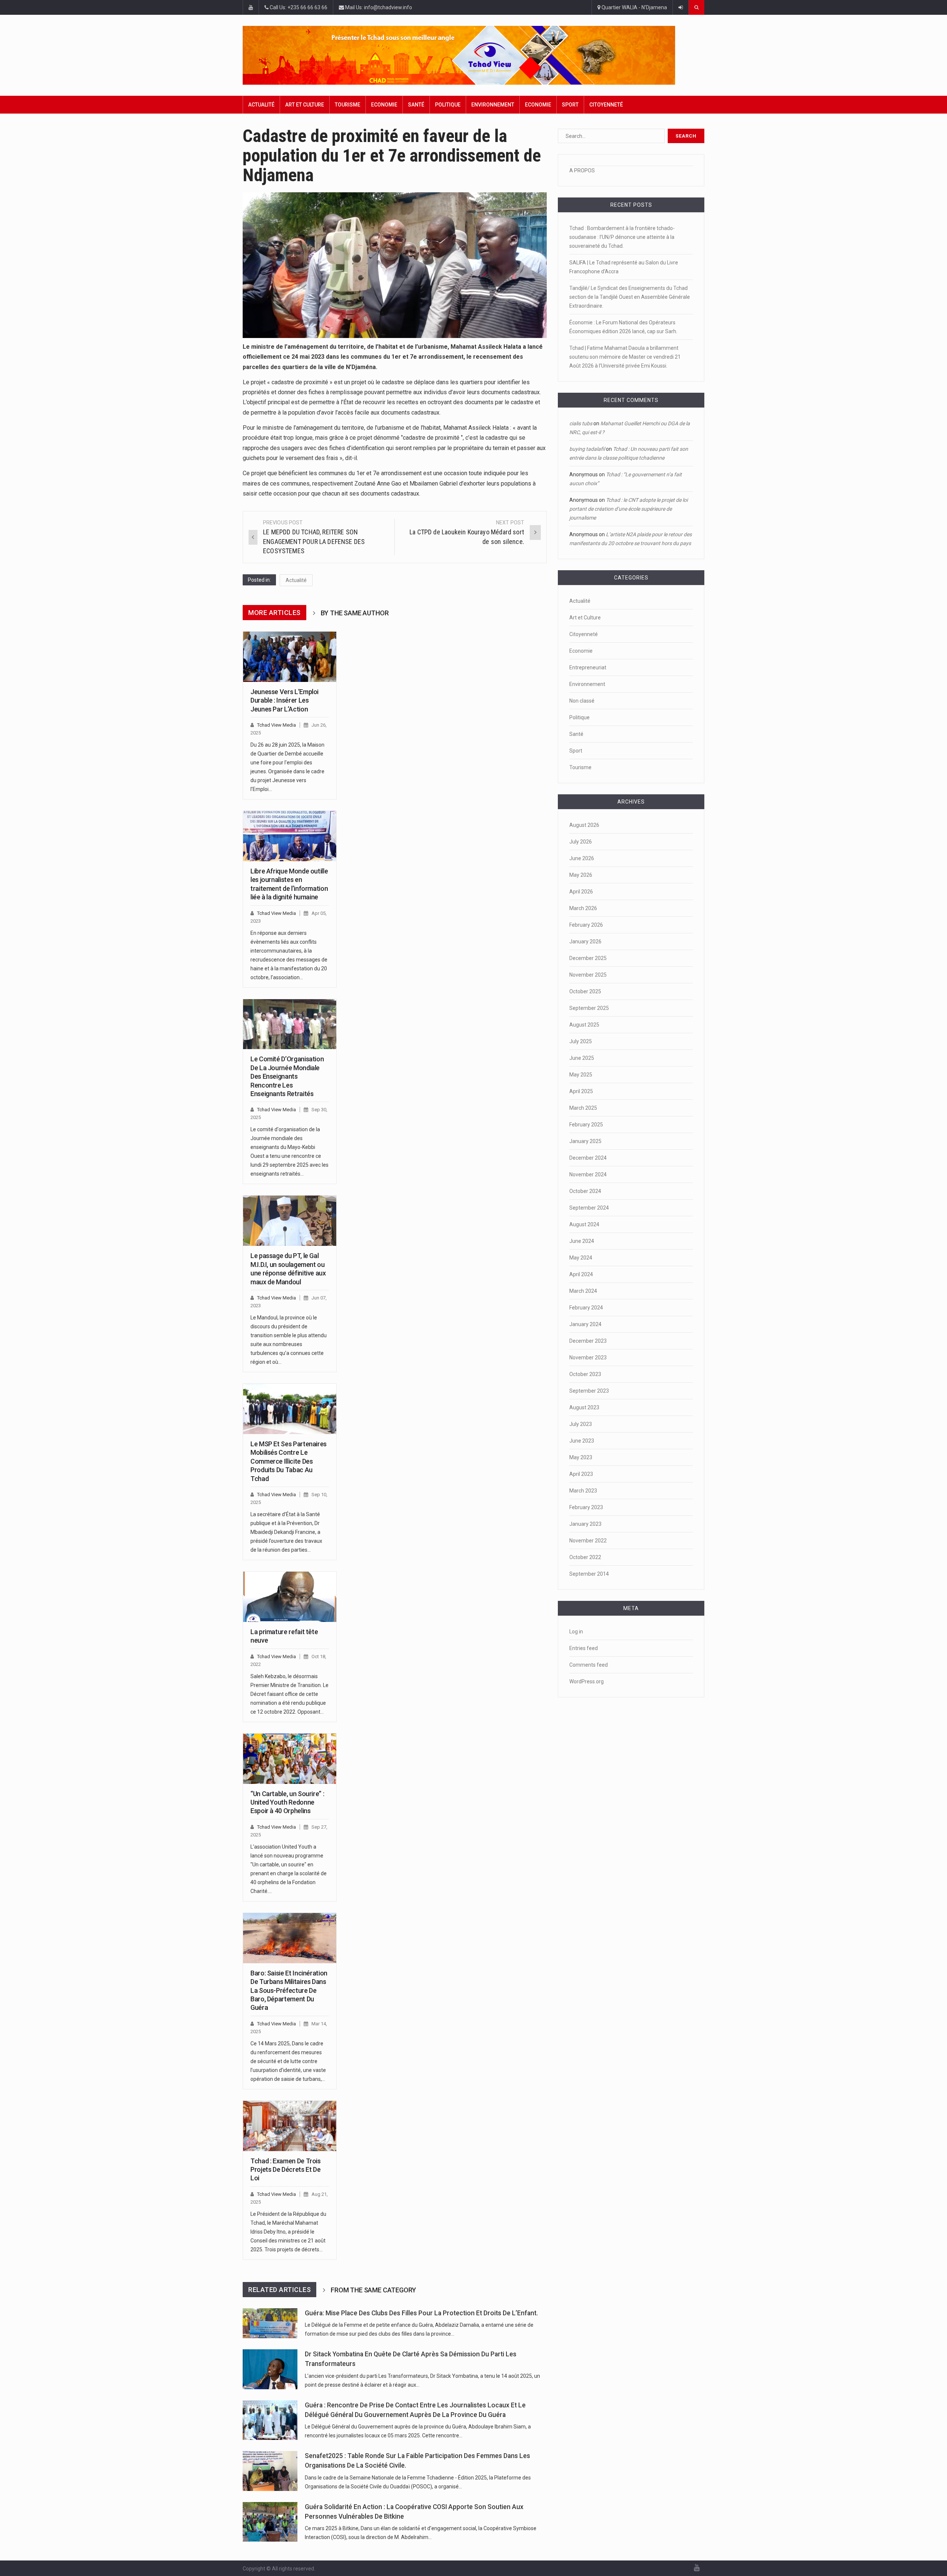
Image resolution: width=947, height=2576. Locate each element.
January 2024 (585, 1324)
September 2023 (589, 1391)
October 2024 (585, 1191)
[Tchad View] (473, 55)
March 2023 (583, 1491)
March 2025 (583, 1108)
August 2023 (584, 1407)
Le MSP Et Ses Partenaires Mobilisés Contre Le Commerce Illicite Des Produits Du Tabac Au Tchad (289, 1461)
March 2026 (583, 908)
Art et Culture (305, 105)
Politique (448, 105)
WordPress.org (587, 1681)
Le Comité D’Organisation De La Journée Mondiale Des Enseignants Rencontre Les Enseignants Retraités (287, 1076)
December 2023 (588, 1341)
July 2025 (581, 1041)
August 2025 (584, 1025)
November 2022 (588, 1541)
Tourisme (348, 105)
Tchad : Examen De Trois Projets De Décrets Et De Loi (286, 2170)
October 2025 (585, 991)
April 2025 (581, 1091)
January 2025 (585, 1141)
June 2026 (582, 858)
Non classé (582, 701)
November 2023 (588, 1358)
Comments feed (589, 1665)
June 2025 (582, 1058)
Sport (570, 105)
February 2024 (586, 1308)
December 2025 (588, 958)
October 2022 (585, 1557)
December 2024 (588, 1158)
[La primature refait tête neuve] (290, 1597)
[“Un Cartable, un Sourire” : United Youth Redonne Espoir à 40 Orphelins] (290, 1759)
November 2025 (588, 975)
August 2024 (584, 1224)
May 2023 (581, 1457)
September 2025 (589, 1008)
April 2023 (581, 1474)
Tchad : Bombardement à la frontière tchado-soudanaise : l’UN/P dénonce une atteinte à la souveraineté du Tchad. (622, 237)
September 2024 (589, 1208)
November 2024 (588, 1174)
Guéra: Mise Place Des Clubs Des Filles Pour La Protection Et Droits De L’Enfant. (421, 2313)
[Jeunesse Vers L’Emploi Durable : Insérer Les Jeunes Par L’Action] (290, 657)
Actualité (261, 105)
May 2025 (581, 1075)
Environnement (493, 105)
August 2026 (584, 825)
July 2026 (581, 842)
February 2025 (586, 1125)
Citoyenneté (606, 105)
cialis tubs (581, 423)
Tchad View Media (277, 725)
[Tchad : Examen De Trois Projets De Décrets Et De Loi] (290, 2126)
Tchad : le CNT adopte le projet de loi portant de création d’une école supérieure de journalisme (628, 509)
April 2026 (581, 892)
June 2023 (582, 1441)
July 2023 (581, 1424)
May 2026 (581, 875)
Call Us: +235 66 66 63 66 (298, 7)
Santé (416, 105)
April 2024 (581, 1274)
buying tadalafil (587, 449)
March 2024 (583, 1291)
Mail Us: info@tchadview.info (378, 7)
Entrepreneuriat (588, 667)
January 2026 (585, 942)
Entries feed (584, 1648)
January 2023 (585, 1524)
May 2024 (581, 1258)
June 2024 (582, 1241)
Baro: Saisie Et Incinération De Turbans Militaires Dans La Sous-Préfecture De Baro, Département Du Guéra (289, 1990)
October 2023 (585, 1374)
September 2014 (589, 1574)
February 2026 (586, 925)
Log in (576, 1632)
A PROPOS (582, 170)
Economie (384, 105)
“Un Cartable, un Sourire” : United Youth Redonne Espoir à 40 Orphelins (287, 1802)
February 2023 (586, 1507)
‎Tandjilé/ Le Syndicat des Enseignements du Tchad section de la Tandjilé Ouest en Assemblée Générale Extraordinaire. (630, 297)
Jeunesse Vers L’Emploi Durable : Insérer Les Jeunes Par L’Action (284, 700)
